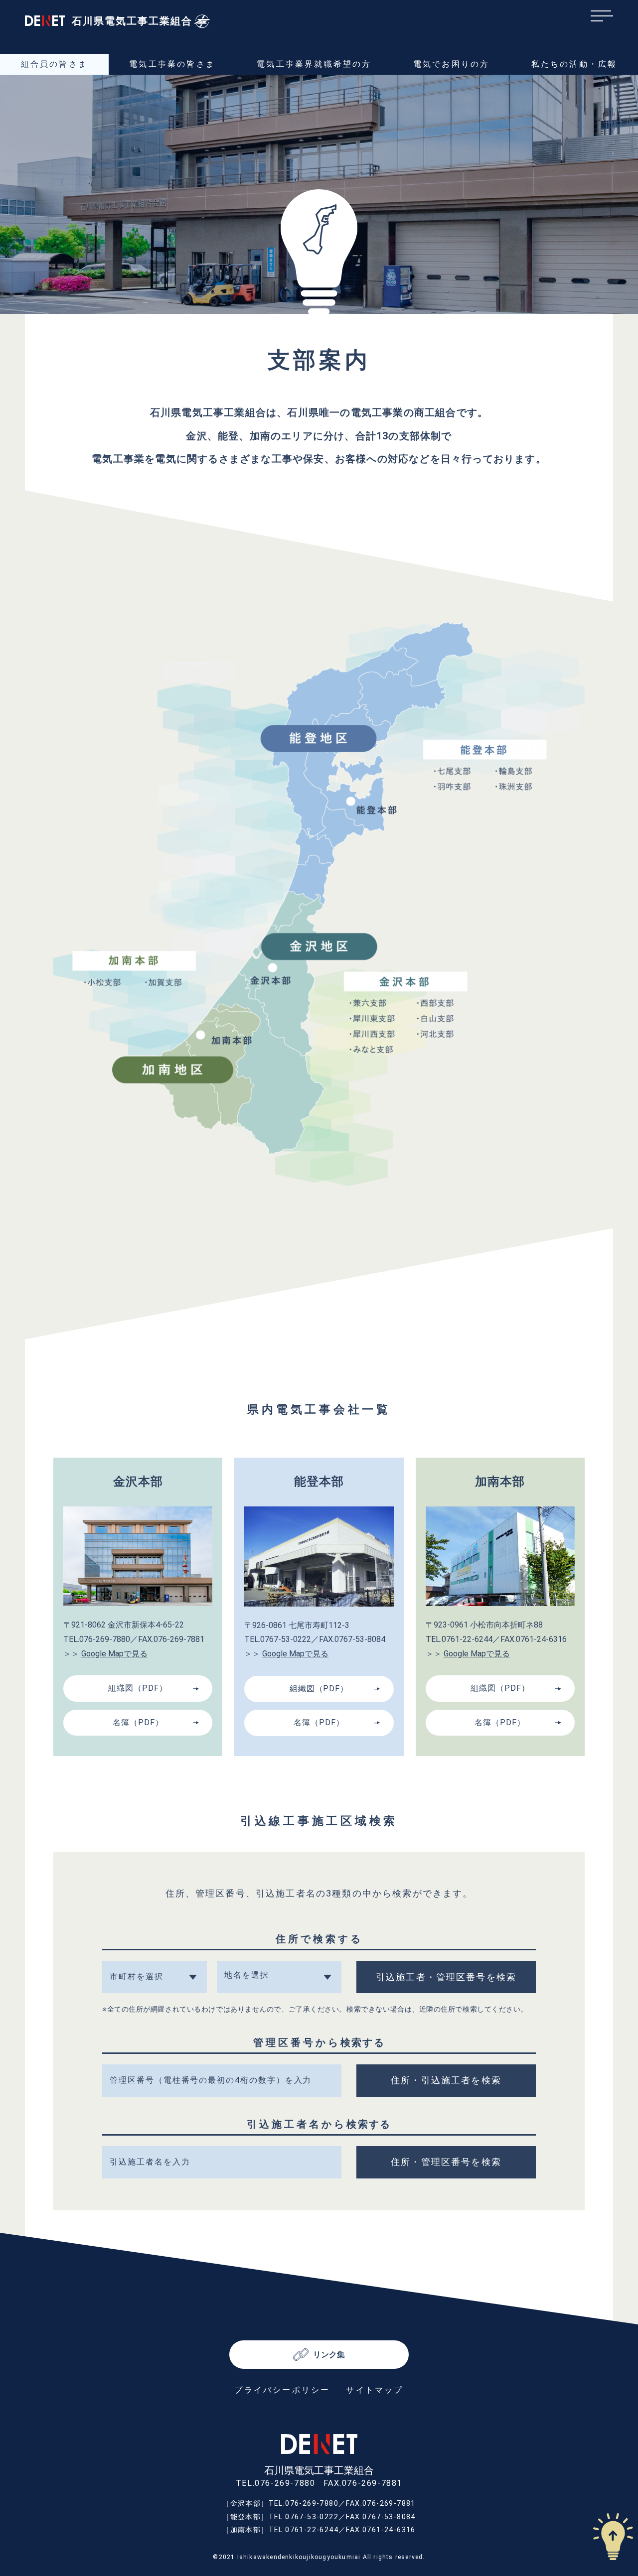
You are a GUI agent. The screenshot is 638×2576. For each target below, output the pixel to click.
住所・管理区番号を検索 (446, 2162)
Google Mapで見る (114, 1654)
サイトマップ (375, 2390)
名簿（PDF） (138, 1722)
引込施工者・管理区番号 (446, 1977)
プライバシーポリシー (282, 2390)
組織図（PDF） (138, 1688)
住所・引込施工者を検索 (446, 2080)
